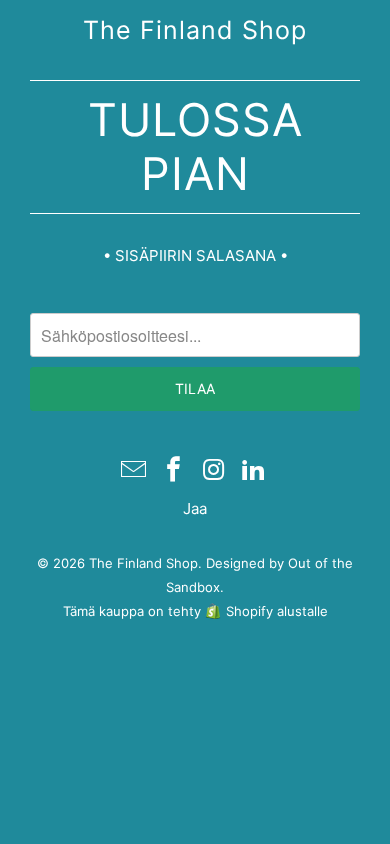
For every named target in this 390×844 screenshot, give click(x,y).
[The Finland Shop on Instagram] (214, 471)
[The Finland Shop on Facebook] (174, 471)
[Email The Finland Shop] (135, 471)
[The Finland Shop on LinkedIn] (254, 471)
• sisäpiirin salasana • (195, 255)
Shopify (249, 611)
